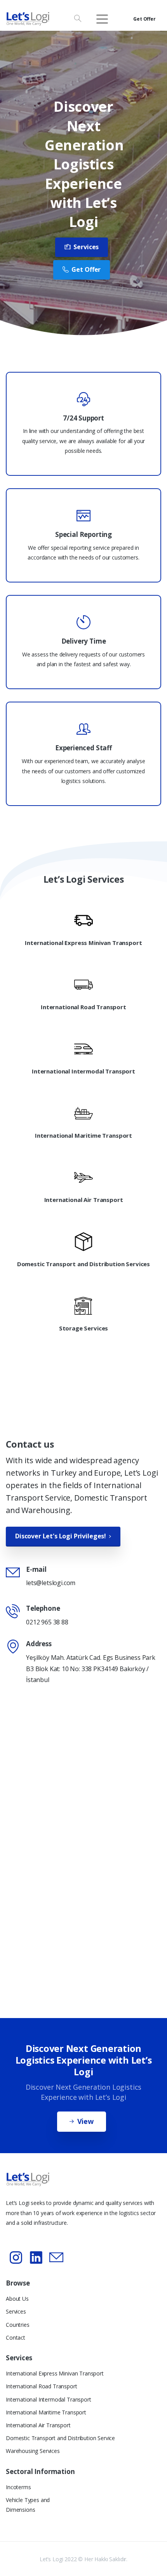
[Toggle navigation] (102, 19)
